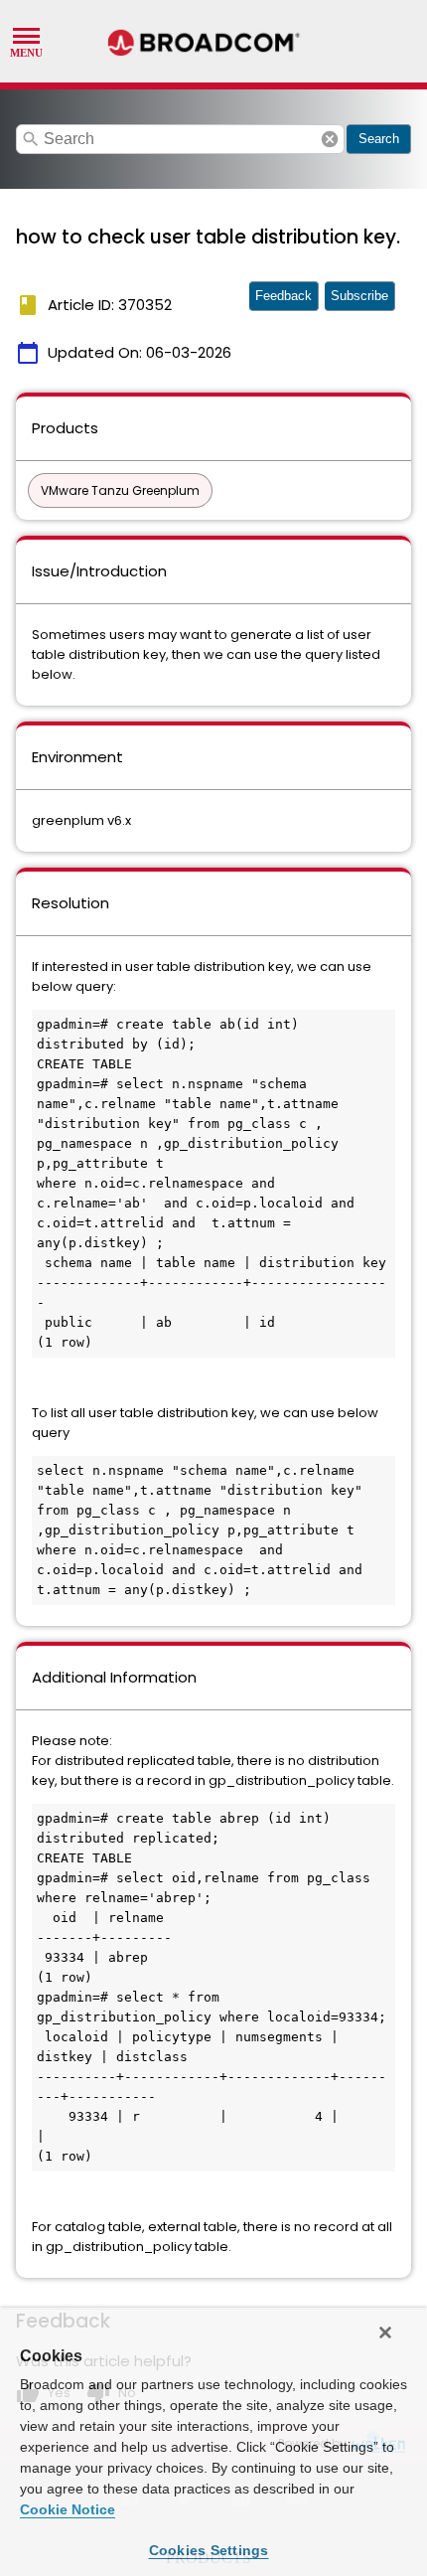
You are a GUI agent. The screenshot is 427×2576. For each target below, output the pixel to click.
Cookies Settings (209, 2550)
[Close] (385, 2333)
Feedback (284, 296)
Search (379, 139)
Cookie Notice (68, 2509)
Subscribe (359, 296)
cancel (330, 139)
